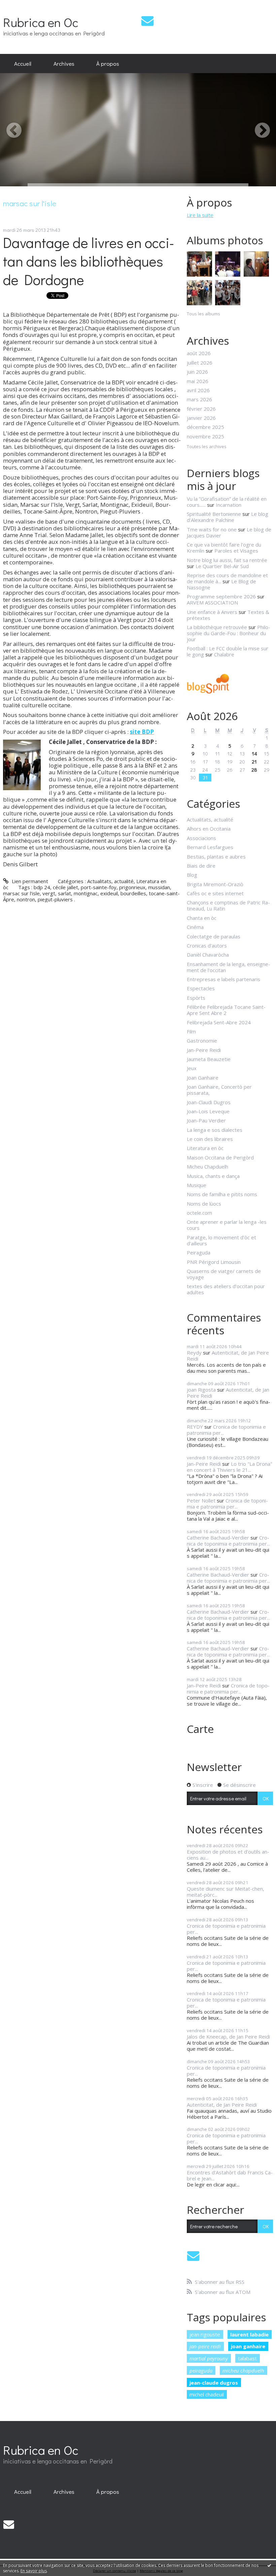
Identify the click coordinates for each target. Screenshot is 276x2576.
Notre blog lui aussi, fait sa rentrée (227, 560)
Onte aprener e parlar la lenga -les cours (227, 1225)
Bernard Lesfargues (210, 847)
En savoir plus (34, 2571)
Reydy (194, 1353)
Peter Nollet (201, 1500)
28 (254, 770)
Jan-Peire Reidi (204, 1050)
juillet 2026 (200, 363)
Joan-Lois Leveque (208, 1111)
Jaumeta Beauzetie (209, 1059)
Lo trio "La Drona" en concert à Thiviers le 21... (230, 1467)
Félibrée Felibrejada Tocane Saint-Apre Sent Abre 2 (226, 1010)
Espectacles (201, 988)
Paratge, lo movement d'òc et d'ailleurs (221, 1240)
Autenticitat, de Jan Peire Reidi (228, 1356)
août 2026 (199, 353)
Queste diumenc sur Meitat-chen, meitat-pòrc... (226, 1892)
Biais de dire (201, 866)
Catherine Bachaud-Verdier (218, 1538)
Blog (192, 875)
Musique (197, 1185)
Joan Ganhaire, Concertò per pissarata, (219, 1090)
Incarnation (229, 505)
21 (254, 762)
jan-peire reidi (205, 2346)
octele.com (199, 1213)
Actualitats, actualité (110, 881)
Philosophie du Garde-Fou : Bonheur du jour (229, 633)
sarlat (64, 893)
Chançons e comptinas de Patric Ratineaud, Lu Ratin (228, 905)
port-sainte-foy (99, 887)
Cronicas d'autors (207, 945)
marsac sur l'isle (21, 893)
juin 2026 (197, 372)
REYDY (195, 1427)
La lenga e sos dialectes (215, 1130)
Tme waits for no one (212, 529)
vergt (49, 893)
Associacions (201, 838)
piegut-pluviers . (56, 899)
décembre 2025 (205, 427)
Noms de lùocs (204, 1204)
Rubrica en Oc (41, 22)
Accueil (23, 63)
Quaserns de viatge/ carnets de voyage (224, 1274)
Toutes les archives (207, 447)
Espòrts (196, 998)
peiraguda (201, 2370)
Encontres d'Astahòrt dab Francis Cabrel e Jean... (230, 2175)
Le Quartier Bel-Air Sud (222, 566)
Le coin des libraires (210, 1139)
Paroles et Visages (236, 551)
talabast (247, 2358)
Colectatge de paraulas (214, 936)
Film (191, 1031)
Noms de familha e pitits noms (222, 1194)
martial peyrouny (209, 2358)
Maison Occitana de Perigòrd (220, 1157)
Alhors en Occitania (209, 829)
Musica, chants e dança (213, 1176)
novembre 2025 (205, 436)
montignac (86, 893)
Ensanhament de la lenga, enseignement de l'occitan (229, 967)
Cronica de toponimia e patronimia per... (226, 1430)
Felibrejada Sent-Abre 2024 (219, 1022)
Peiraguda (199, 1252)
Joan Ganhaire (203, 1078)
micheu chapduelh (243, 2370)
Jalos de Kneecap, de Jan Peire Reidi (228, 2037)
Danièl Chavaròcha (208, 955)
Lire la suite (200, 215)
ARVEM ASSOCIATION (212, 602)
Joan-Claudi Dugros (209, 1102)
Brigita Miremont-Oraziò (215, 884)
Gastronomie (202, 1041)
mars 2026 (199, 399)
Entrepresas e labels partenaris (223, 979)
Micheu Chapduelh (208, 1167)
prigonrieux (132, 887)
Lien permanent (29, 881)
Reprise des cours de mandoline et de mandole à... (227, 578)
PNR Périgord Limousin (214, 1262)
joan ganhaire (248, 2346)
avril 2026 (198, 390)
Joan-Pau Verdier (206, 1120)
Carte (200, 1729)
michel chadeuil (207, 2394)
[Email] (147, 21)
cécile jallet (65, 887)
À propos (108, 63)
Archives (64, 63)
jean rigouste (205, 2334)
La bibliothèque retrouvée (217, 627)
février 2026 (201, 409)
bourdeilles (133, 893)
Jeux (192, 1068)
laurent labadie (249, 2334)
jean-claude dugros (214, 2383)
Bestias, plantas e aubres (216, 857)
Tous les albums (203, 314)
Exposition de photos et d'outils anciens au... (228, 1855)
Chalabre (224, 654)
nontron (26, 899)
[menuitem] (23, 64)
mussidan (159, 887)
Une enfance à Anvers (212, 612)
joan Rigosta (201, 1390)
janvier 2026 (201, 418)
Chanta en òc (202, 918)
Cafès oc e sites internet (215, 893)
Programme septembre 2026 (221, 596)
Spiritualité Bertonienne (214, 514)
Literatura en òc (205, 1148)
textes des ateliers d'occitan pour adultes (226, 1289)
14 (254, 753)
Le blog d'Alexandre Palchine (228, 517)
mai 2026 (198, 381)
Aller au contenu (21, 5)
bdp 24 (42, 887)
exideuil (109, 893)
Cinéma (195, 927)
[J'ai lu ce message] (269, 2565)
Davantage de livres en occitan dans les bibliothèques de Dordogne (89, 261)
